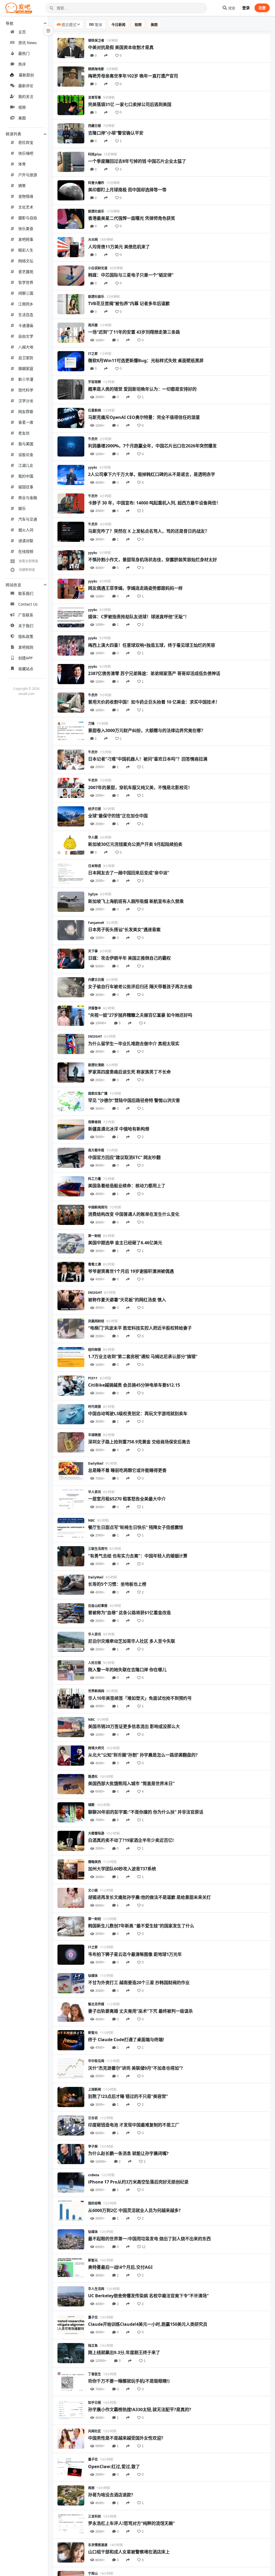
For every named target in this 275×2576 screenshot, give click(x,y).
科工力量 (95, 1179)
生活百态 (26, 315)
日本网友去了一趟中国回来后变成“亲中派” (129, 873)
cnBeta (94, 2175)
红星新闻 (95, 410)
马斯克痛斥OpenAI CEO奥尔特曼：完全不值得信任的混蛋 (144, 417)
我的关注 (26, 96)
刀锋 (91, 724)
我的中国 (26, 476)
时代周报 (95, 1407)
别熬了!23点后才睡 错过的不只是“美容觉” (128, 2096)
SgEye (93, 894)
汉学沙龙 (26, 401)
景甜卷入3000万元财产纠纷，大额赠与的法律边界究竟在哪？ (147, 730)
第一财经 (95, 1236)
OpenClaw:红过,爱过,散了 (114, 2467)
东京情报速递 (98, 2545)
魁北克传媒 (96, 2004)
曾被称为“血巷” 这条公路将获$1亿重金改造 (129, 1613)
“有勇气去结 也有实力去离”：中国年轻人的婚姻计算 (138, 1556)
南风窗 (93, 325)
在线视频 (26, 551)
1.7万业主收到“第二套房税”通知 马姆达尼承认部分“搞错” (143, 1356)
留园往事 (26, 487)
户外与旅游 (28, 175)
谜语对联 (26, 541)
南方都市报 (96, 1150)
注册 (262, 8)
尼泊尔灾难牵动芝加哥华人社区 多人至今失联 (132, 1641)
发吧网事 (26, 239)
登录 (246, 8)
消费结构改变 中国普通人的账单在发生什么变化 (134, 1214)
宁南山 (93, 2573)
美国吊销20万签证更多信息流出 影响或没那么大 (134, 1726)
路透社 (93, 1777)
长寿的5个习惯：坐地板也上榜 (117, 1584)
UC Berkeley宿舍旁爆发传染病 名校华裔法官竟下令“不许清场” (148, 2296)
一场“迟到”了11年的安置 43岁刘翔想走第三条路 (134, 332)
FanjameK (96, 923)
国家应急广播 (98, 1093)
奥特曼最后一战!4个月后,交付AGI (120, 2267)
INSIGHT (95, 1036)
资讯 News (28, 43)
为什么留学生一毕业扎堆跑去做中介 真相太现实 (134, 1044)
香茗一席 (26, 422)
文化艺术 (26, 207)
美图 (22, 118)
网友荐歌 (26, 411)
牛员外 (93, 439)
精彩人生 (26, 250)
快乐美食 (26, 229)
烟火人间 (26, 530)
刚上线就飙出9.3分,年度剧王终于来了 (124, 2352)
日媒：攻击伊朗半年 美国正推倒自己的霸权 (129, 958)
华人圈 (93, 837)
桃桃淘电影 (96, 69)
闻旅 (91, 2488)
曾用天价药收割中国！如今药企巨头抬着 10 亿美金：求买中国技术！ (154, 702)
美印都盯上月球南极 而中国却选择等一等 (127, 190)
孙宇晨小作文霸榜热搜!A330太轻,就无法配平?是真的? (140, 2409)
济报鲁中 (95, 1008)
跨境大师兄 (96, 1748)
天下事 (93, 951)
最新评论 (26, 86)
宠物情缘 (26, 196)
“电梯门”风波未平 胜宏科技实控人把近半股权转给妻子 (140, 1328)
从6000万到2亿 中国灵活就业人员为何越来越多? (134, 2210)
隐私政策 (26, 636)
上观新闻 (95, 2089)
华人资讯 (95, 1492)
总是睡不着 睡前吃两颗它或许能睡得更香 (127, 1470)
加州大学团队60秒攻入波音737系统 (122, 1869)
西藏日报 (95, 126)
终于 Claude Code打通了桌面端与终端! (126, 2040)
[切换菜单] (48, 31)
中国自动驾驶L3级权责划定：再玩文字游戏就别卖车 (138, 1414)
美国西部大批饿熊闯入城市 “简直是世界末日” (131, 1783)
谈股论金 (26, 455)
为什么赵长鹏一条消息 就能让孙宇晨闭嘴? (128, 2153)
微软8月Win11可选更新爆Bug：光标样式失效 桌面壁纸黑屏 (146, 361)
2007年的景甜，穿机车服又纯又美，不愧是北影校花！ (140, 787)
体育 (22, 164)
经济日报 (95, 809)
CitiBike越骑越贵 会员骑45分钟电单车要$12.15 (134, 1385)
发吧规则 (26, 647)
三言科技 (95, 2516)
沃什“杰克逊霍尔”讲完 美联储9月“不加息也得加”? (135, 2068)
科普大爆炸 (96, 183)
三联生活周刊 (98, 1549)
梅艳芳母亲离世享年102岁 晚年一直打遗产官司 (133, 76)
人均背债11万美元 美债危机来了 (119, 247)
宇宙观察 (95, 382)
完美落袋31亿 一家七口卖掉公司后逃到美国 (130, 104)
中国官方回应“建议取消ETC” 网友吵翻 (124, 1157)
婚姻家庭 (26, 368)
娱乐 (22, 508)
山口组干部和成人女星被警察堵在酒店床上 (129, 2552)
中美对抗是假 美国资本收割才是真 (121, 47)
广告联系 (26, 615)
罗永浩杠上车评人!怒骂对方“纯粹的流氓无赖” (131, 2523)
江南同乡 (26, 304)
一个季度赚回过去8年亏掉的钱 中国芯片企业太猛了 (137, 161)
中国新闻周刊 (98, 1207)
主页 (22, 32)
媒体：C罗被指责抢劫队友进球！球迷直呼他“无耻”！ (139, 617)
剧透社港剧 (96, 1065)
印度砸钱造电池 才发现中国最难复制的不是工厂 (134, 2125)
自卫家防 (26, 358)
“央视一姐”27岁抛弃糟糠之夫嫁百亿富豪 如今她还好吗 (140, 1015)
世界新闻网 (96, 1691)
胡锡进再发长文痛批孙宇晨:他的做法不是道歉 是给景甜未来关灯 (149, 1897)
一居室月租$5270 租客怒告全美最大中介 (127, 1499)
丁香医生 (95, 2374)
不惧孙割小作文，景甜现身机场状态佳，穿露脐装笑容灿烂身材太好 (153, 560)
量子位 (93, 2317)
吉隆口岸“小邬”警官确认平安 (116, 133)
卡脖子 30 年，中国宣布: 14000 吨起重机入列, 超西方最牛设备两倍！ (154, 503)
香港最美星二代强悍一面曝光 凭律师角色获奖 (132, 218)
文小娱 (93, 1890)
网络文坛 (26, 261)
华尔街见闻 (96, 2061)
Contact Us (28, 604)
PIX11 (93, 1378)
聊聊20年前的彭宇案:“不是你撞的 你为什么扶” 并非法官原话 (146, 1812)
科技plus (95, 154)
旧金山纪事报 (98, 1606)
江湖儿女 (26, 465)
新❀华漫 (26, 379)
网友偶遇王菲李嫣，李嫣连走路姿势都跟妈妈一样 (135, 588)
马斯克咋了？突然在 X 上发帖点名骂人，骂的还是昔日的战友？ (149, 531)
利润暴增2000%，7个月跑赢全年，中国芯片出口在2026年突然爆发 (152, 446)
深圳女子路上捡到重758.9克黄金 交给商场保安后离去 (139, 1442)
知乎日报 (95, 2403)
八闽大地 (26, 347)
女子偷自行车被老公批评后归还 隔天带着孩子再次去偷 (140, 987)
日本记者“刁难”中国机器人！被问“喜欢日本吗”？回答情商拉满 (148, 759)
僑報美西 (95, 1862)
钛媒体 (93, 1976)
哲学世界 (26, 282)
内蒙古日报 (96, 980)
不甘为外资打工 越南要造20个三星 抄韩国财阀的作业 (139, 1983)
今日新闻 (118, 24)
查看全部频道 (28, 561)
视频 (22, 107)
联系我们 (26, 593)
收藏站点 (26, 669)
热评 (22, 64)
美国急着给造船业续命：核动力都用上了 (127, 1186)
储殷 (91, 1805)
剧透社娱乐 (96, 211)
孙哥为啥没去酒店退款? (111, 2495)
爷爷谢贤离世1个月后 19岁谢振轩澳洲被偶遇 (131, 1271)
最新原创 (26, 75)
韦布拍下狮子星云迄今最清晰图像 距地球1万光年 (135, 1954)
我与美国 (26, 444)
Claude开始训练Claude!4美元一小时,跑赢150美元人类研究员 (148, 2324)
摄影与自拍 (28, 218)
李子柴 (93, 2146)
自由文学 (26, 336)
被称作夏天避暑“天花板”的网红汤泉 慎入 (127, 1300)
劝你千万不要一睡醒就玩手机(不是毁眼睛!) (129, 2381)
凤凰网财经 (96, 1321)
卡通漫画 (26, 325)
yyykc (93, 467)
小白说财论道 (98, 268)
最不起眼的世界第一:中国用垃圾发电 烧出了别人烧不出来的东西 (149, 2239)
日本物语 (95, 866)
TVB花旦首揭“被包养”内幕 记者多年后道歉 (129, 303)
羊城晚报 (95, 1435)
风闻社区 (95, 2431)
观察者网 (95, 1122)
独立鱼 (93, 2346)
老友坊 (24, 433)
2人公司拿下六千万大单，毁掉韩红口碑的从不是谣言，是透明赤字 (152, 474)
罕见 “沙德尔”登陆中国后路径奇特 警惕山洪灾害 (134, 1100)
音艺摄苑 (26, 272)
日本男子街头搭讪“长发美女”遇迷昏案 (124, 930)
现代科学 (26, 390)
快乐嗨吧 (26, 153)
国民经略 (95, 2203)
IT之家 (93, 354)
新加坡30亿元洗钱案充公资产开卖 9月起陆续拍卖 (135, 844)
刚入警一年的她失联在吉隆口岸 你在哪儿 (127, 1670)
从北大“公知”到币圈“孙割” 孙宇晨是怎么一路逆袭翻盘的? (143, 1755)
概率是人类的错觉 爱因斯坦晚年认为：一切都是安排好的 (142, 389)
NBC (92, 1520)
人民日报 (95, 1663)
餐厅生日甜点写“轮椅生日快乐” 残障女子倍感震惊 (136, 1527)
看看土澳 (95, 1264)
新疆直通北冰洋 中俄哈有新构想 (119, 1129)
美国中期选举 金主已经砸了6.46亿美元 (125, 1243)
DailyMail (96, 1463)
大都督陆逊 (96, 1833)
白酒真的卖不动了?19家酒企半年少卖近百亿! (131, 1840)
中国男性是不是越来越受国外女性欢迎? (126, 2438)
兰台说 (93, 2118)
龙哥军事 (95, 98)
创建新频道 (27, 570)
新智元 (93, 2033)
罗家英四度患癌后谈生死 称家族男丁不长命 (129, 1072)
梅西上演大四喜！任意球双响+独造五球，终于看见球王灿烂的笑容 (152, 645)
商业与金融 (28, 498)
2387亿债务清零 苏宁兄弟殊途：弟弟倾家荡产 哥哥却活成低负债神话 (154, 673)
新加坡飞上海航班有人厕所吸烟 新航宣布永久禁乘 (136, 901)
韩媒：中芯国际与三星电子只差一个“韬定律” (131, 275)
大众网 (93, 240)
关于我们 (26, 626)
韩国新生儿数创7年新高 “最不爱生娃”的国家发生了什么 (141, 1926)
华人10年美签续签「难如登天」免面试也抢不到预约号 (140, 1698)
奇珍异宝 (26, 142)
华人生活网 (96, 2289)
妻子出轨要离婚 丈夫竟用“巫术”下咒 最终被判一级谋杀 (140, 2011)
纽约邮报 (95, 1350)
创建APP (25, 658)
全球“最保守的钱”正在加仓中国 (118, 816)
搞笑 (22, 185)
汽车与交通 (28, 519)
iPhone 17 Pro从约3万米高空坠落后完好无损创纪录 (138, 2182)
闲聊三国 (26, 293)
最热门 (24, 53)
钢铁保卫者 (96, 40)
